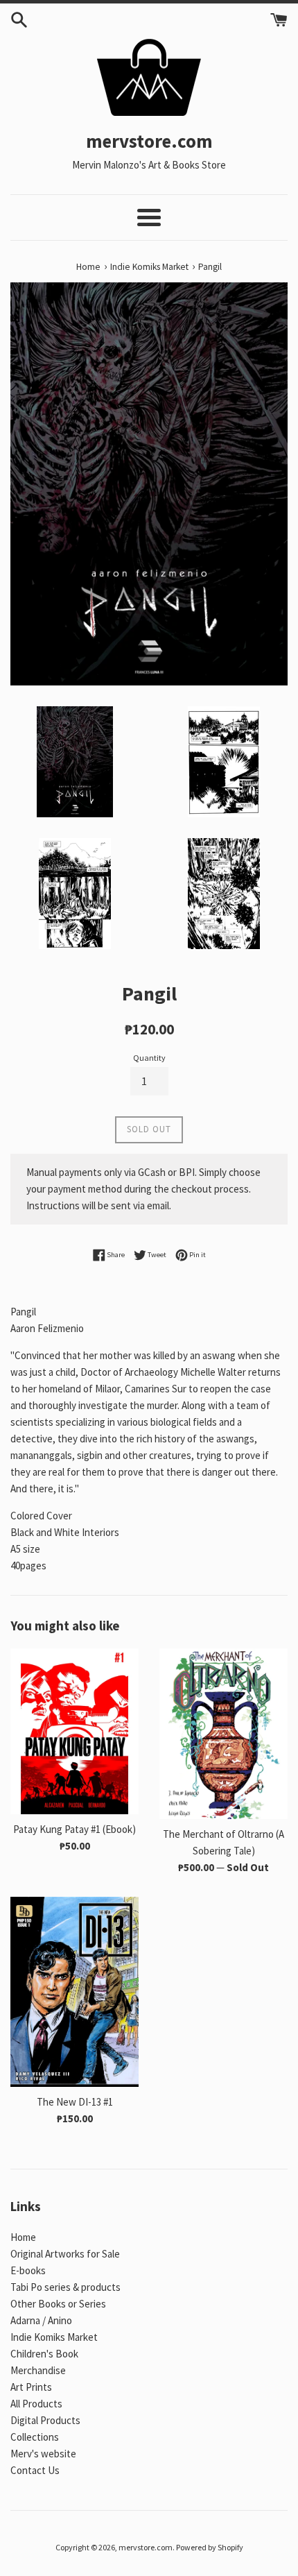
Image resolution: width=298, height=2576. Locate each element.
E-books (28, 2270)
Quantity (149, 1058)
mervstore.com (146, 2547)
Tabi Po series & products (65, 2287)
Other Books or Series (58, 2304)
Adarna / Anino (41, 2320)
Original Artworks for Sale (65, 2254)
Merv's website (43, 2454)
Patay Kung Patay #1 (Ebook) (74, 1829)
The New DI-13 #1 (75, 2102)
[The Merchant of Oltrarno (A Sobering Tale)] (223, 1734)
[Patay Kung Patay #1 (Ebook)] (74, 1731)
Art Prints (31, 2387)
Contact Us (35, 2470)
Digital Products (45, 2420)
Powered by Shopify (210, 2547)
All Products (36, 2404)
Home (23, 2237)
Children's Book (44, 2354)
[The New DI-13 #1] (74, 1992)
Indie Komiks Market (54, 2337)
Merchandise (38, 2370)
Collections (35, 2437)
